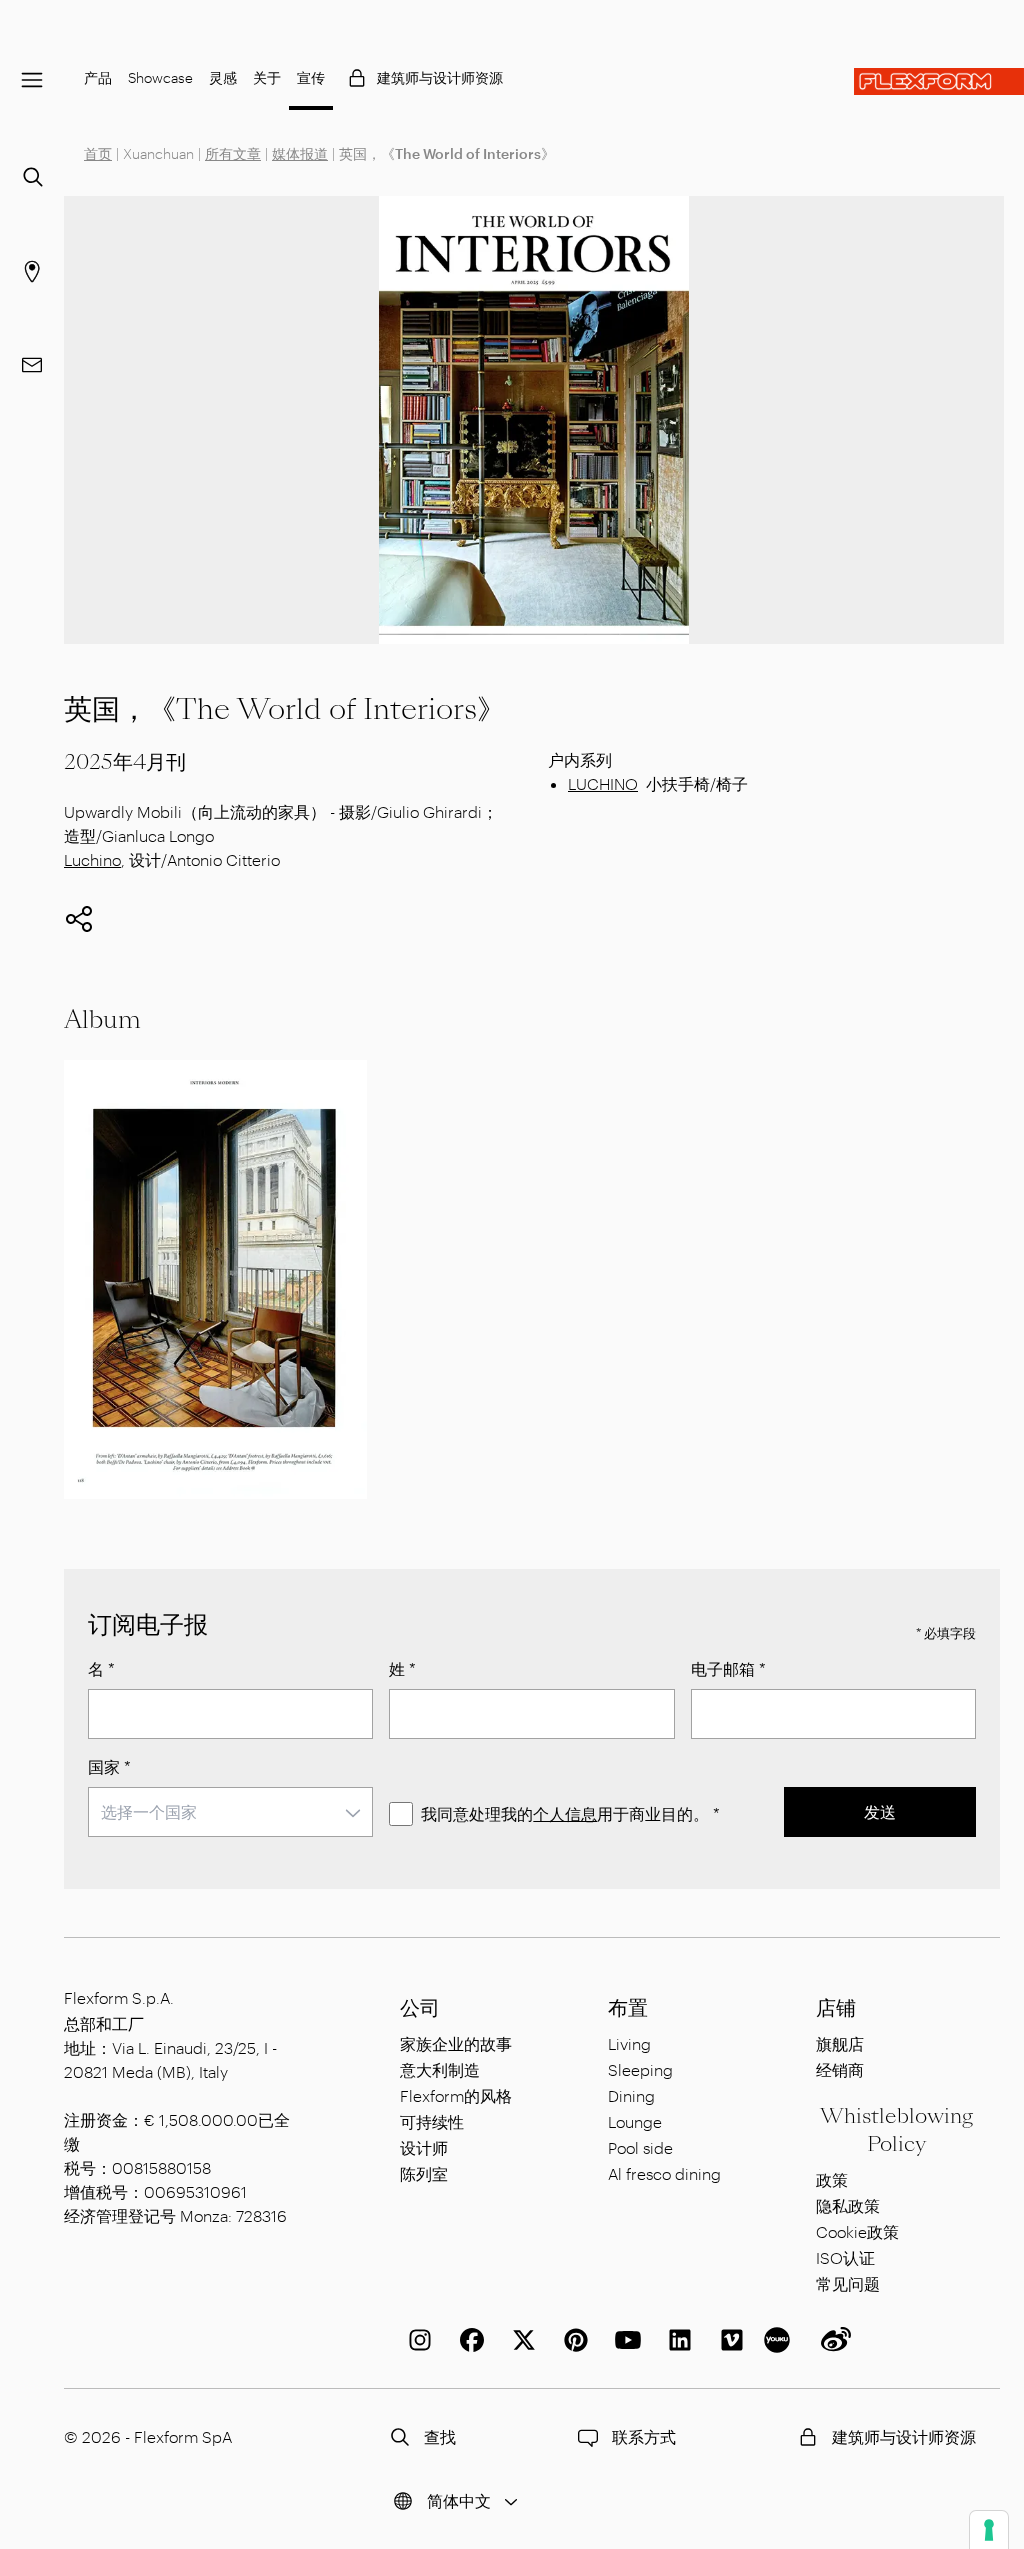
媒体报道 (300, 153)
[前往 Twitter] (520, 2340)
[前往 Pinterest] (572, 2340)
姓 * (402, 1668)
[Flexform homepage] (939, 81)
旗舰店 (840, 2043)
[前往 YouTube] (624, 2340)
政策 (832, 2179)
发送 (880, 1811)
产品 (98, 77)
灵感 (223, 77)
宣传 (311, 77)
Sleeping (640, 2069)
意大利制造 (440, 2069)
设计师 (424, 2147)
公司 (420, 2008)
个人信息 (565, 1813)
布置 (628, 2008)
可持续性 (432, 2121)
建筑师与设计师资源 (440, 77)
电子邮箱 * (728, 1668)
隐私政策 (848, 2205)
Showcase (160, 77)
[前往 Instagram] (416, 2340)
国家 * (109, 1766)
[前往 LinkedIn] (676, 2340)
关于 (267, 77)
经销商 (840, 2069)
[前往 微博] (832, 2340)
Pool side (640, 2147)
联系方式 (644, 2436)
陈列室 (424, 2173)
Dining (631, 2095)
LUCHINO (603, 783)
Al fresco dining (664, 2173)
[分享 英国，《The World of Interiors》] (79, 919)
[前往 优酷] (780, 2340)
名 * (101, 1668)
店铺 (836, 2008)
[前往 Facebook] (468, 2340)
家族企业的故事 (456, 2043)
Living (629, 2043)
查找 (440, 2436)
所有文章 (233, 153)
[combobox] (230, 1812)
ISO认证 (845, 2257)
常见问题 (848, 2283)
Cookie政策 (857, 2231)
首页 (98, 153)
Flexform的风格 (456, 2095)
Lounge (635, 2121)
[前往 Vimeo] (728, 2340)
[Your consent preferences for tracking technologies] (989, 2530)
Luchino (92, 859)
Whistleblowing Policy (896, 2130)
